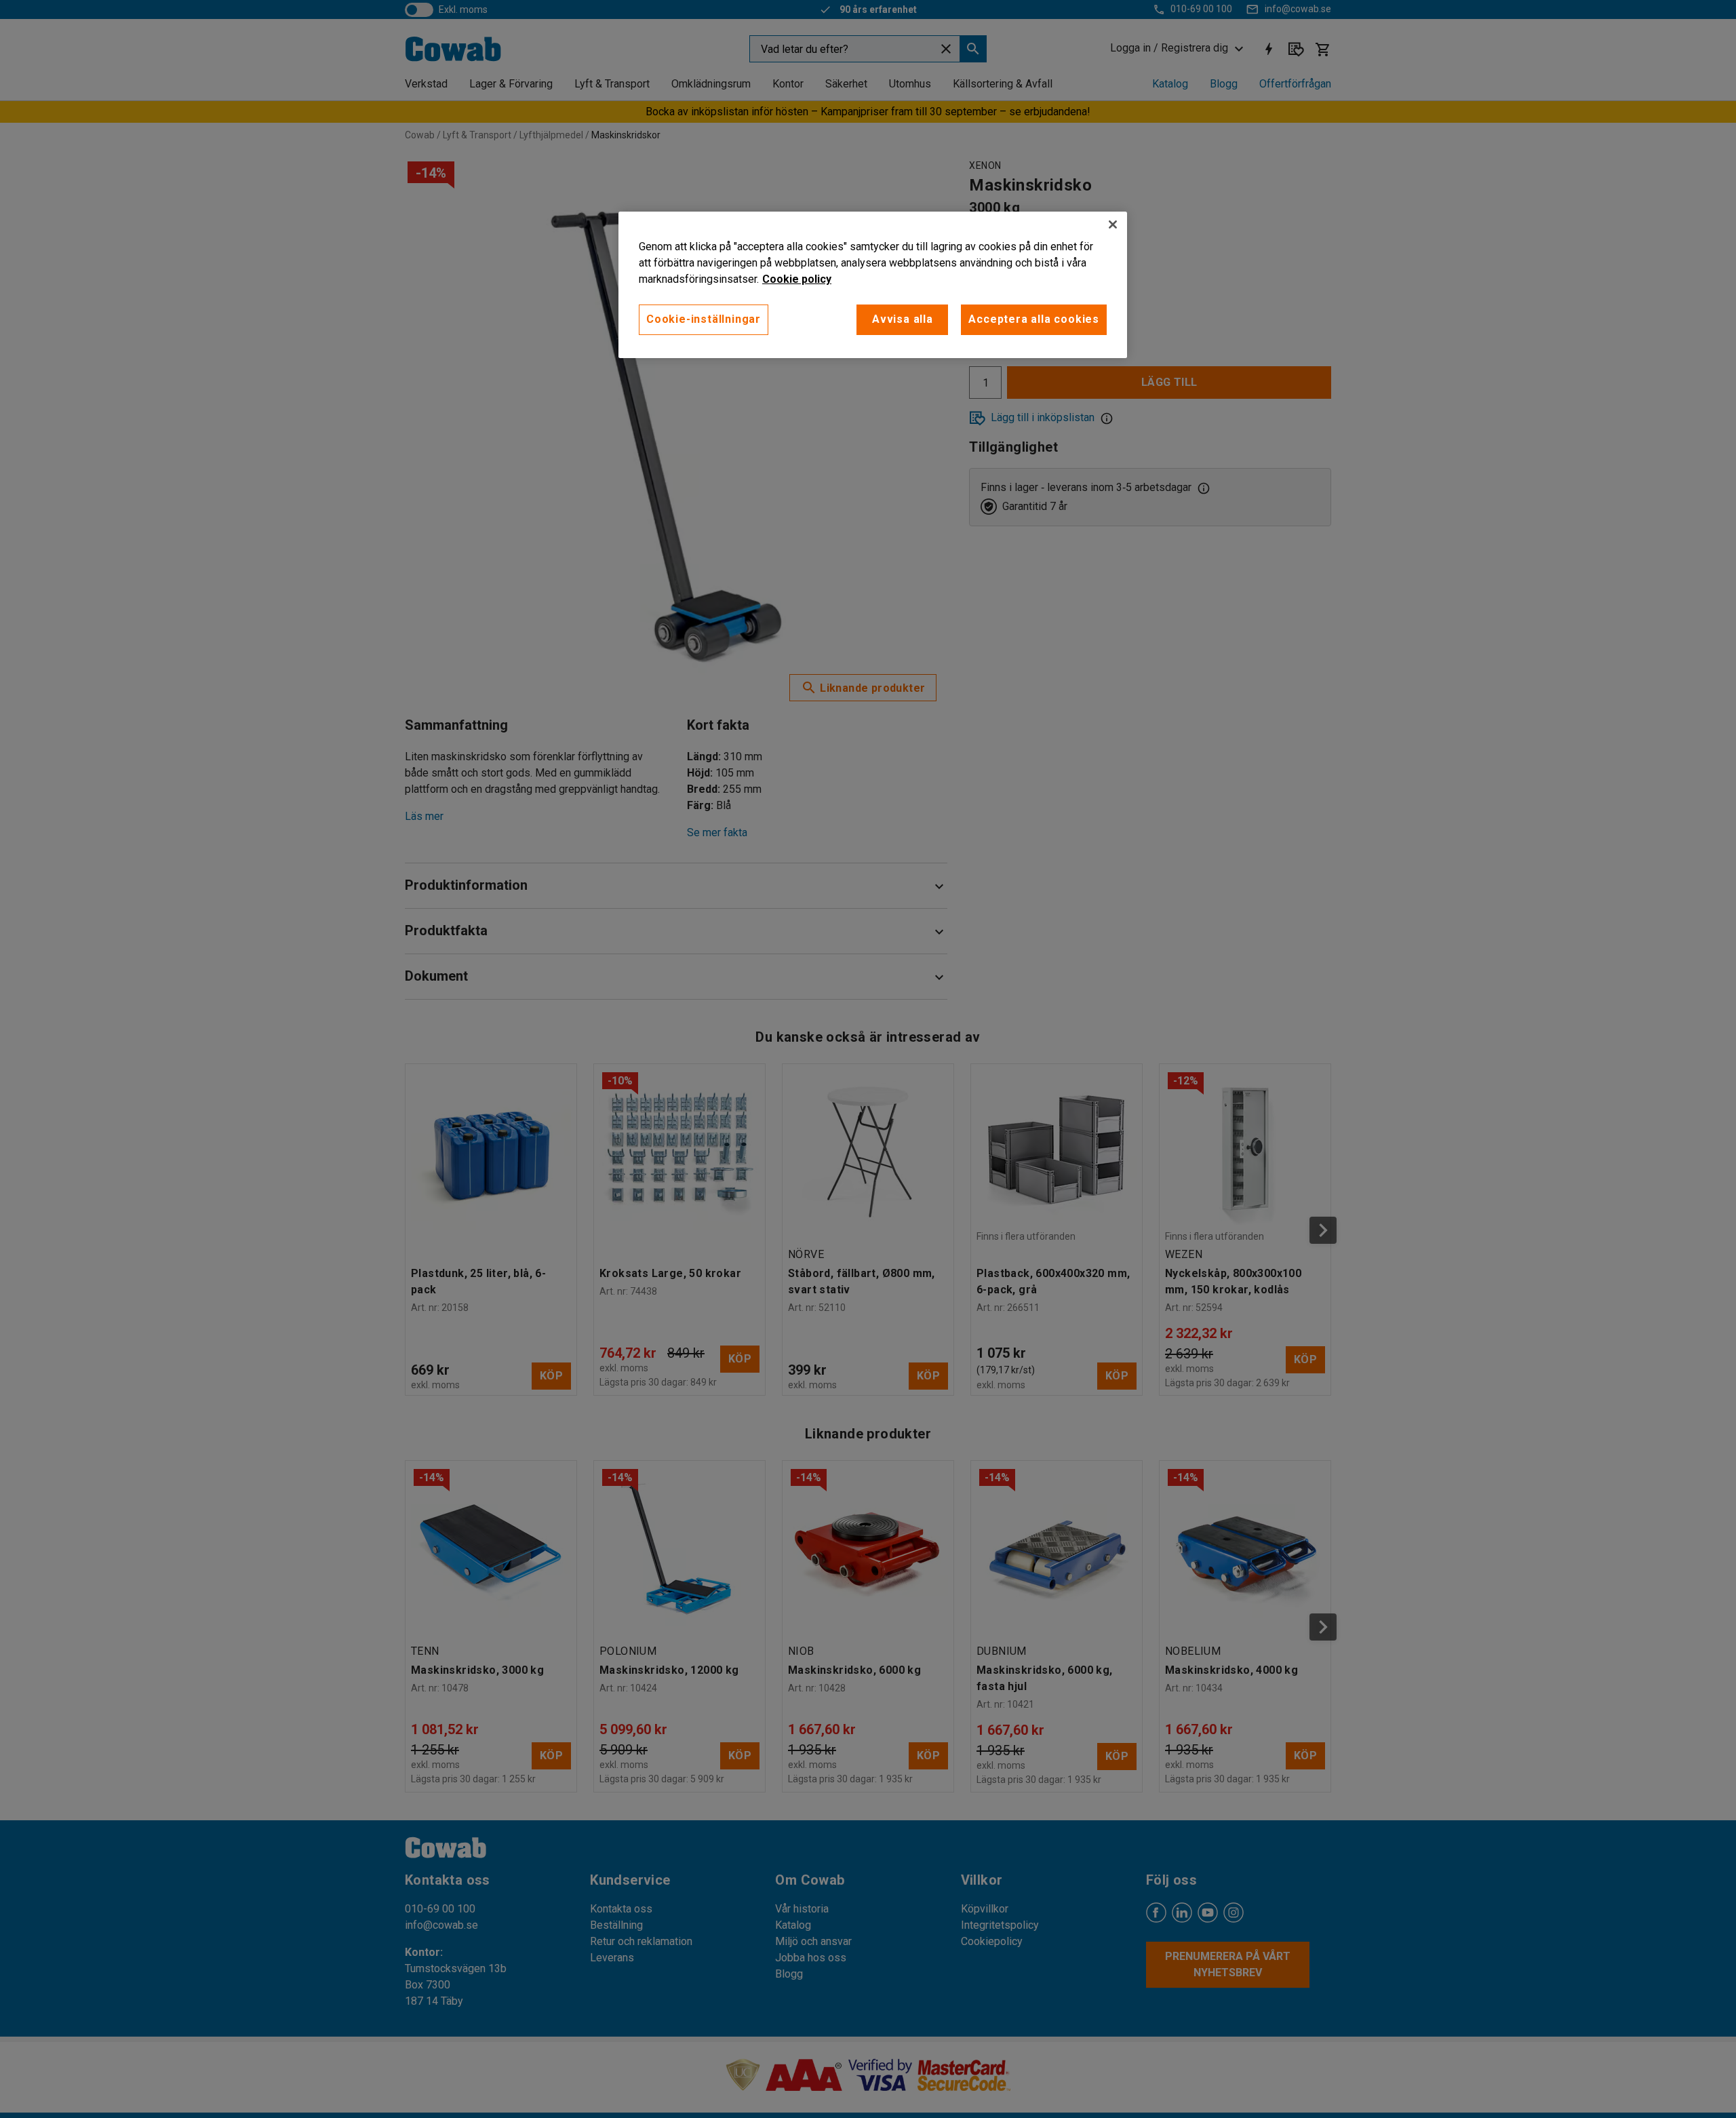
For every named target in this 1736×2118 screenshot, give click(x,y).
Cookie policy (797, 279)
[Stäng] (1113, 224)
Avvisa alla (903, 319)
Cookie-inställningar (704, 319)
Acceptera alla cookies (1034, 319)
